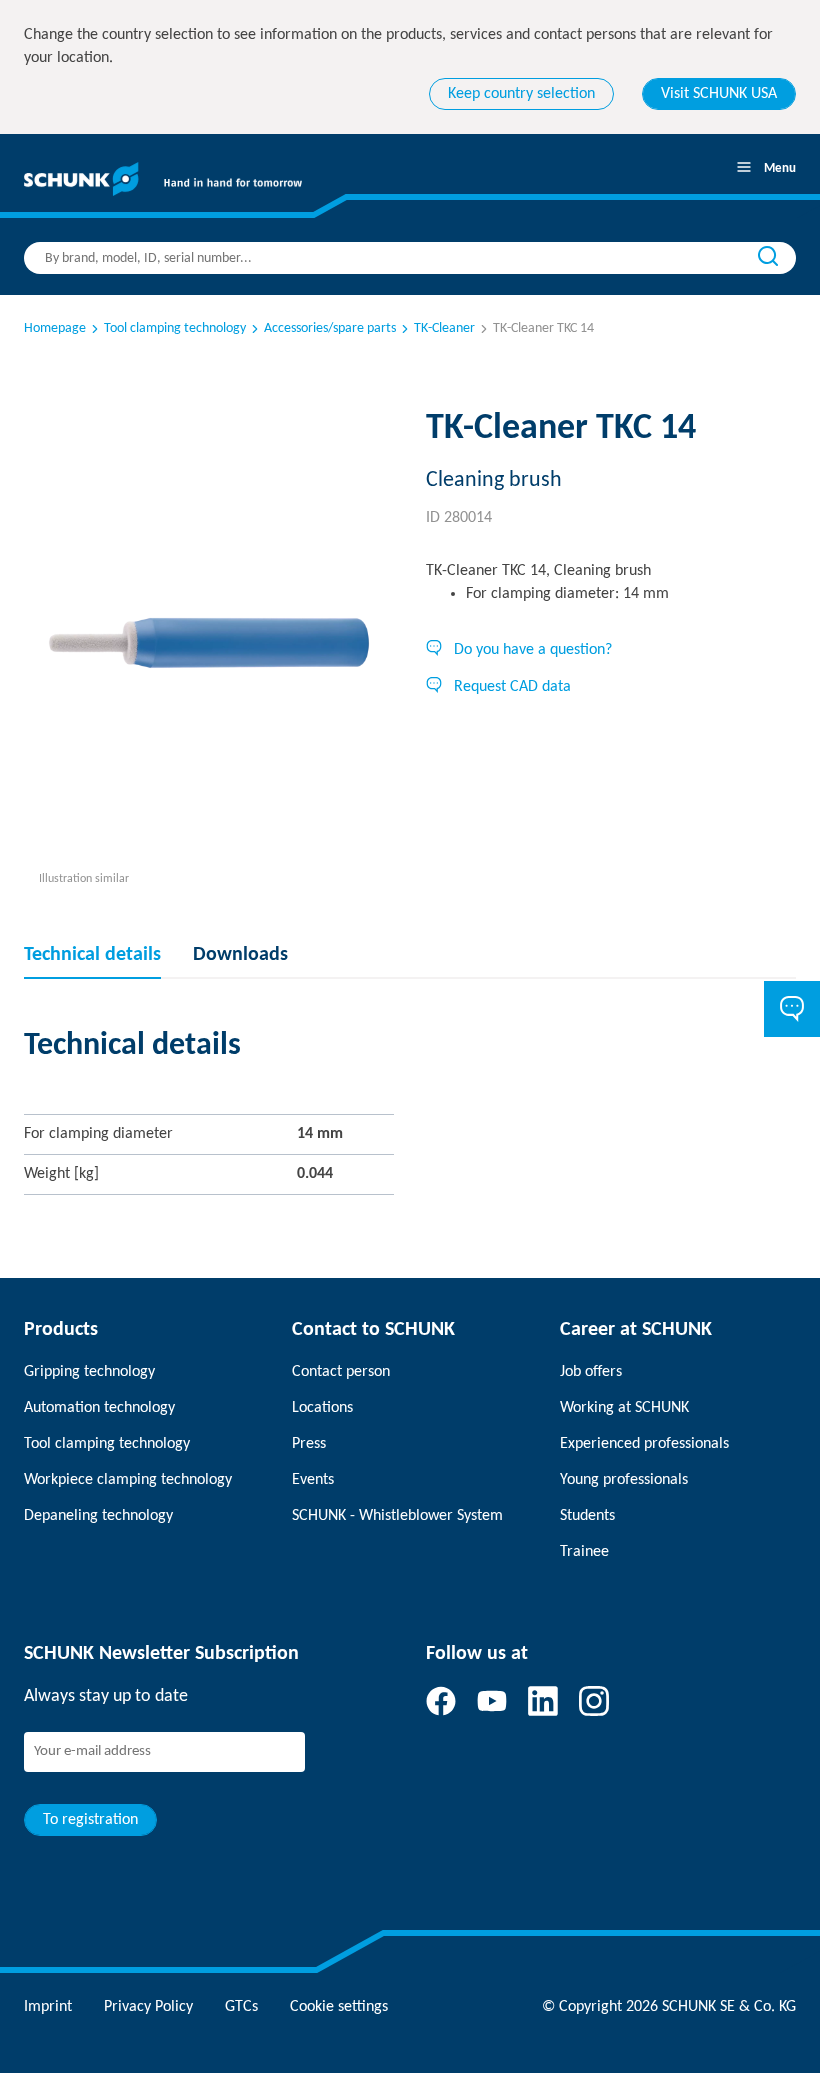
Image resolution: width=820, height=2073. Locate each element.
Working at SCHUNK (624, 1408)
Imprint (48, 2007)
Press (309, 1444)
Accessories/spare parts (330, 328)
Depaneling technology (98, 1516)
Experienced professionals (644, 1444)
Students (587, 1516)
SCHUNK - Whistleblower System (397, 1516)
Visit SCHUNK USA (719, 94)
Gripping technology (89, 1372)
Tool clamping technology (175, 328)
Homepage (55, 328)
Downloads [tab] (240, 955)
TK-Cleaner (444, 328)
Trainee (584, 1552)
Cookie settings (339, 2007)
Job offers (591, 1372)
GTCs (241, 2007)
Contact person (341, 1372)
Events (313, 1480)
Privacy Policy (148, 2007)
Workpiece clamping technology (128, 1480)
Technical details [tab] (92, 955)
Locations (322, 1408)
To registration (90, 1820)
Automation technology (99, 1408)
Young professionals (624, 1480)
